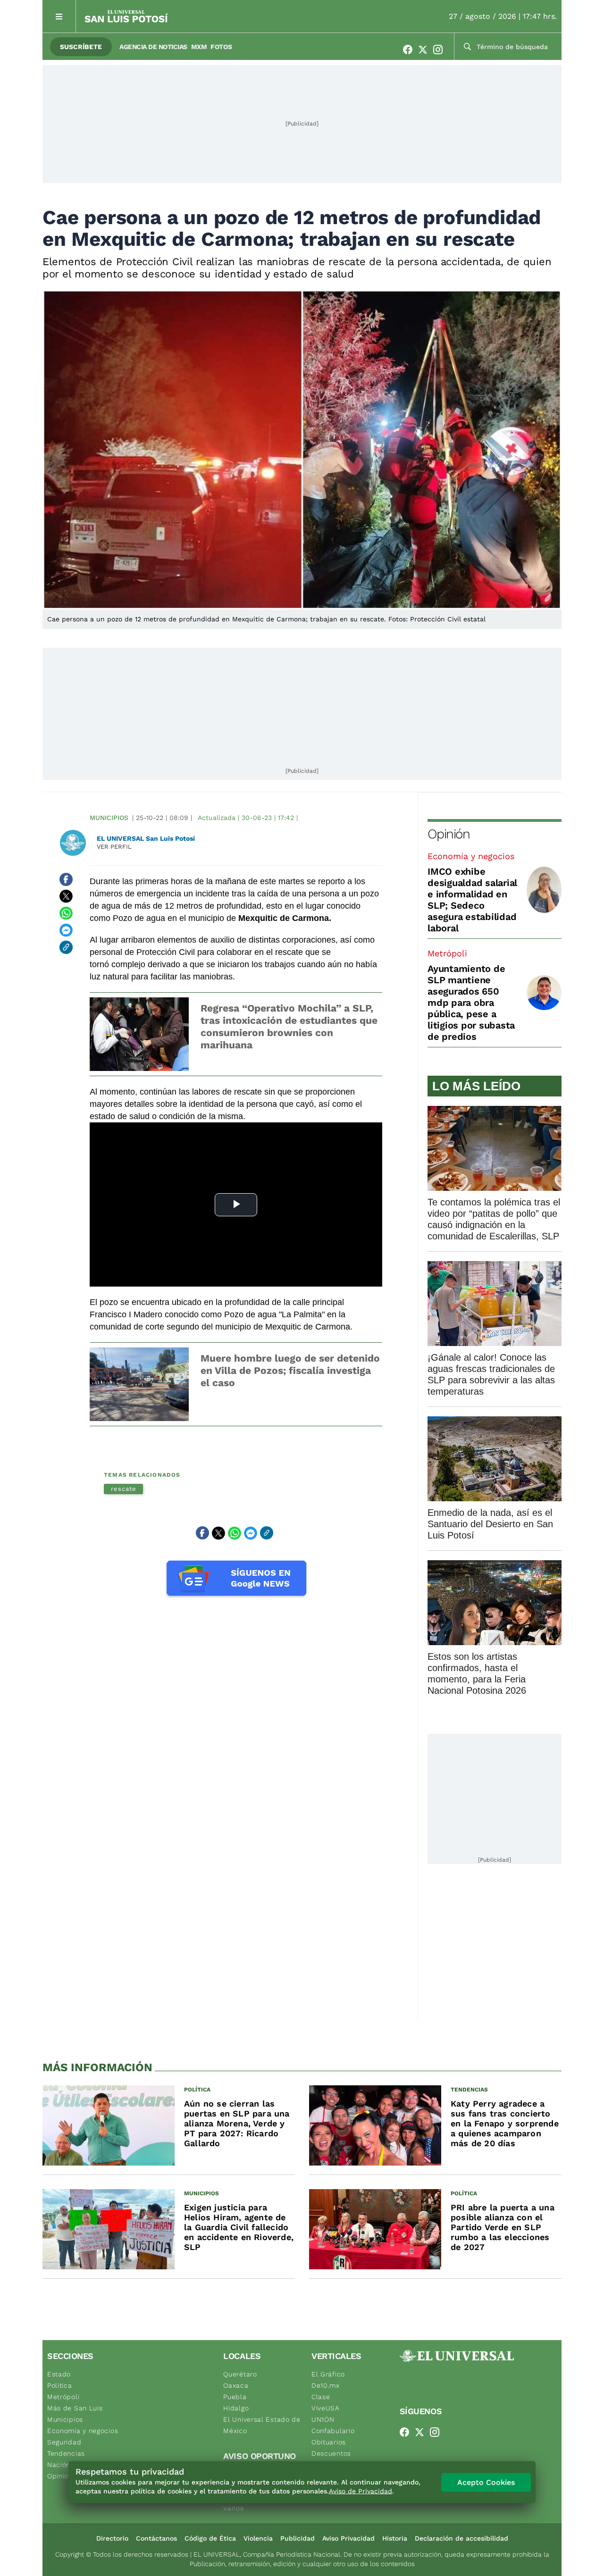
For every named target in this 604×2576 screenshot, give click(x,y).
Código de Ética (210, 2538)
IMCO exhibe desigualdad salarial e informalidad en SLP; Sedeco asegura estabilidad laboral (472, 900)
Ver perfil (114, 847)
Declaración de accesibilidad (461, 2538)
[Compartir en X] (66, 896)
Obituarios (329, 2442)
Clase (321, 2397)
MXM (199, 47)
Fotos (221, 47)
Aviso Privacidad (348, 2538)
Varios (233, 2508)
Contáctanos (156, 2538)
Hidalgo (236, 2408)
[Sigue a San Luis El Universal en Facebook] (411, 50)
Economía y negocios (471, 856)
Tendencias (66, 2453)
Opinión (449, 834)
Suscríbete (81, 47)
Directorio (112, 2538)
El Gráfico (328, 2374)
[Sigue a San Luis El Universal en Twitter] (426, 50)
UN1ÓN (323, 2419)
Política (60, 2385)
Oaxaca (236, 2385)
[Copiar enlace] (66, 947)
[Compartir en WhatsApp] (66, 913)
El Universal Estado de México (262, 2425)
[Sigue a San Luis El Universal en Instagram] (441, 50)
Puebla (235, 2397)
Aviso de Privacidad (361, 2491)
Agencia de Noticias (153, 47)
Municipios (109, 818)
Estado (59, 2374)
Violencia (258, 2538)
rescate (123, 1489)
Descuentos (331, 2453)
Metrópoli (447, 953)
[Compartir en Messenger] (66, 930)
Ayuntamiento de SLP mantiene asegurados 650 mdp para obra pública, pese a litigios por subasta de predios (471, 1003)
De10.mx (326, 2385)
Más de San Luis (75, 2408)
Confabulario (333, 2431)
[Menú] (59, 16)
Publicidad (298, 2538)
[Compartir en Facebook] (66, 879)
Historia (395, 2538)
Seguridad (64, 2442)
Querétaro (240, 2374)
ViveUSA (326, 2408)
